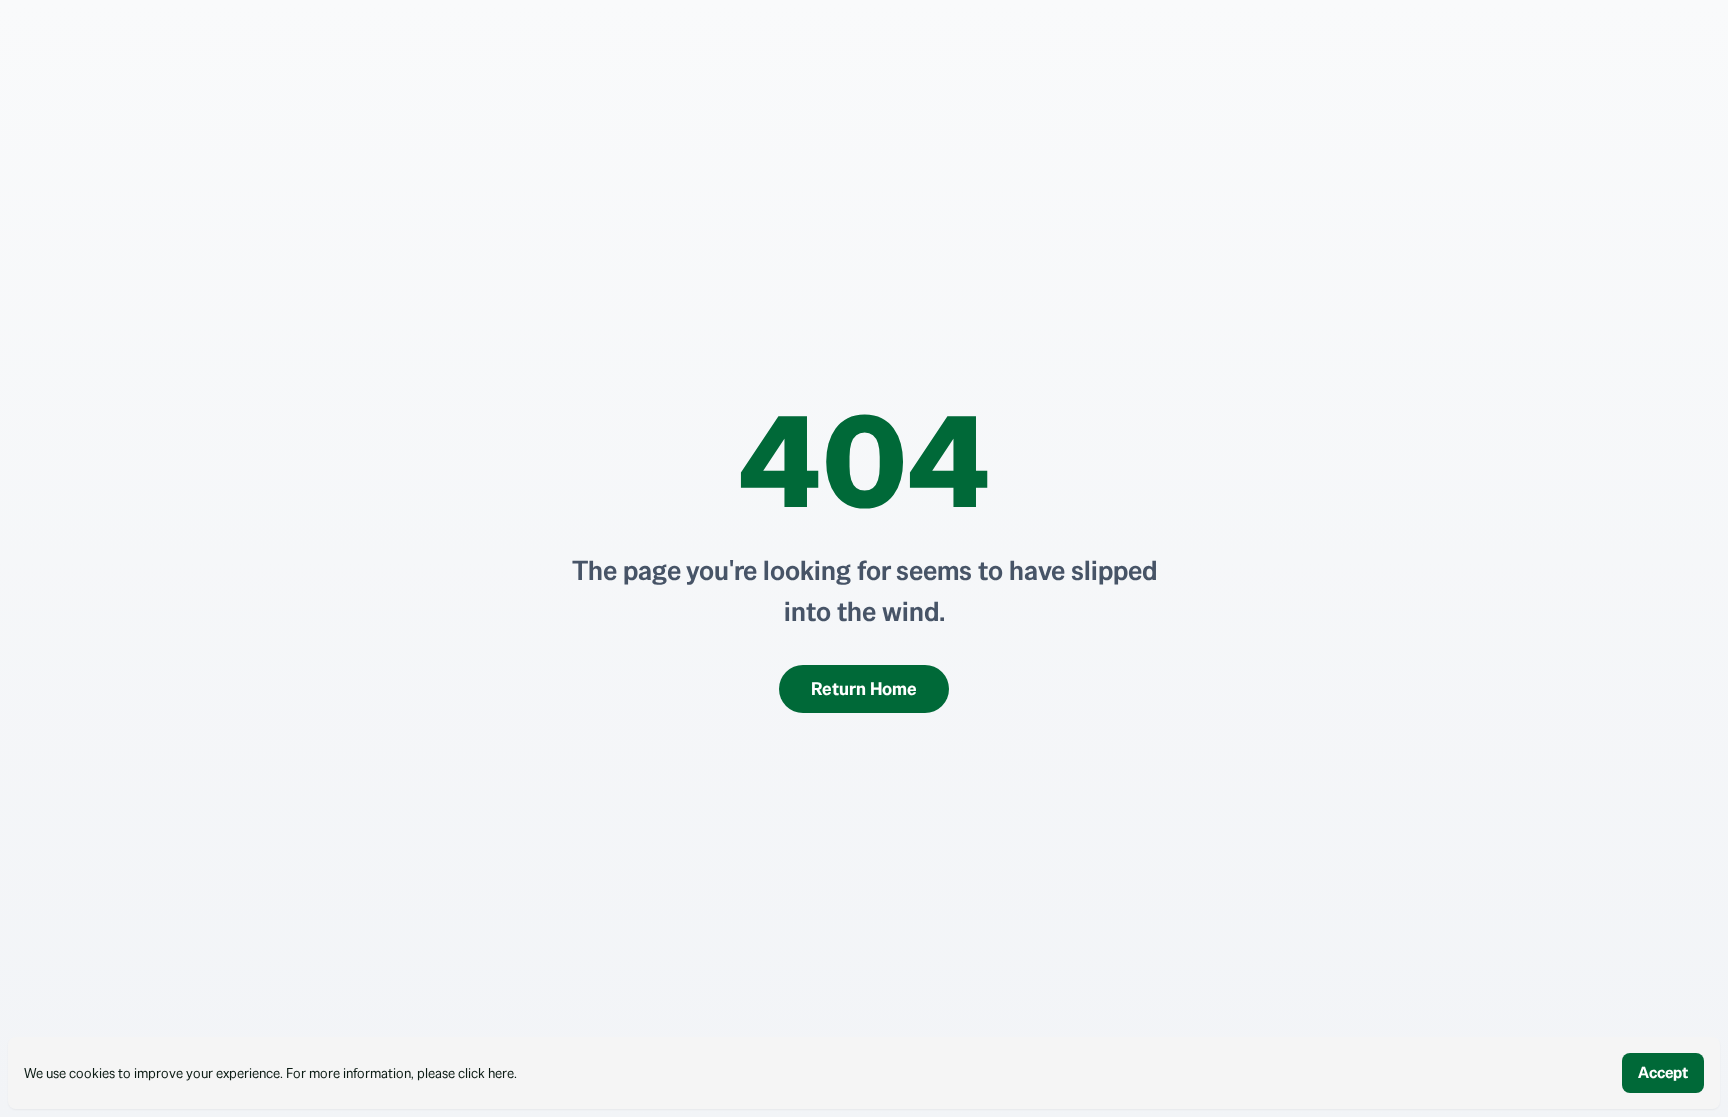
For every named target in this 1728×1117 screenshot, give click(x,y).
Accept (1663, 1072)
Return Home (864, 688)
